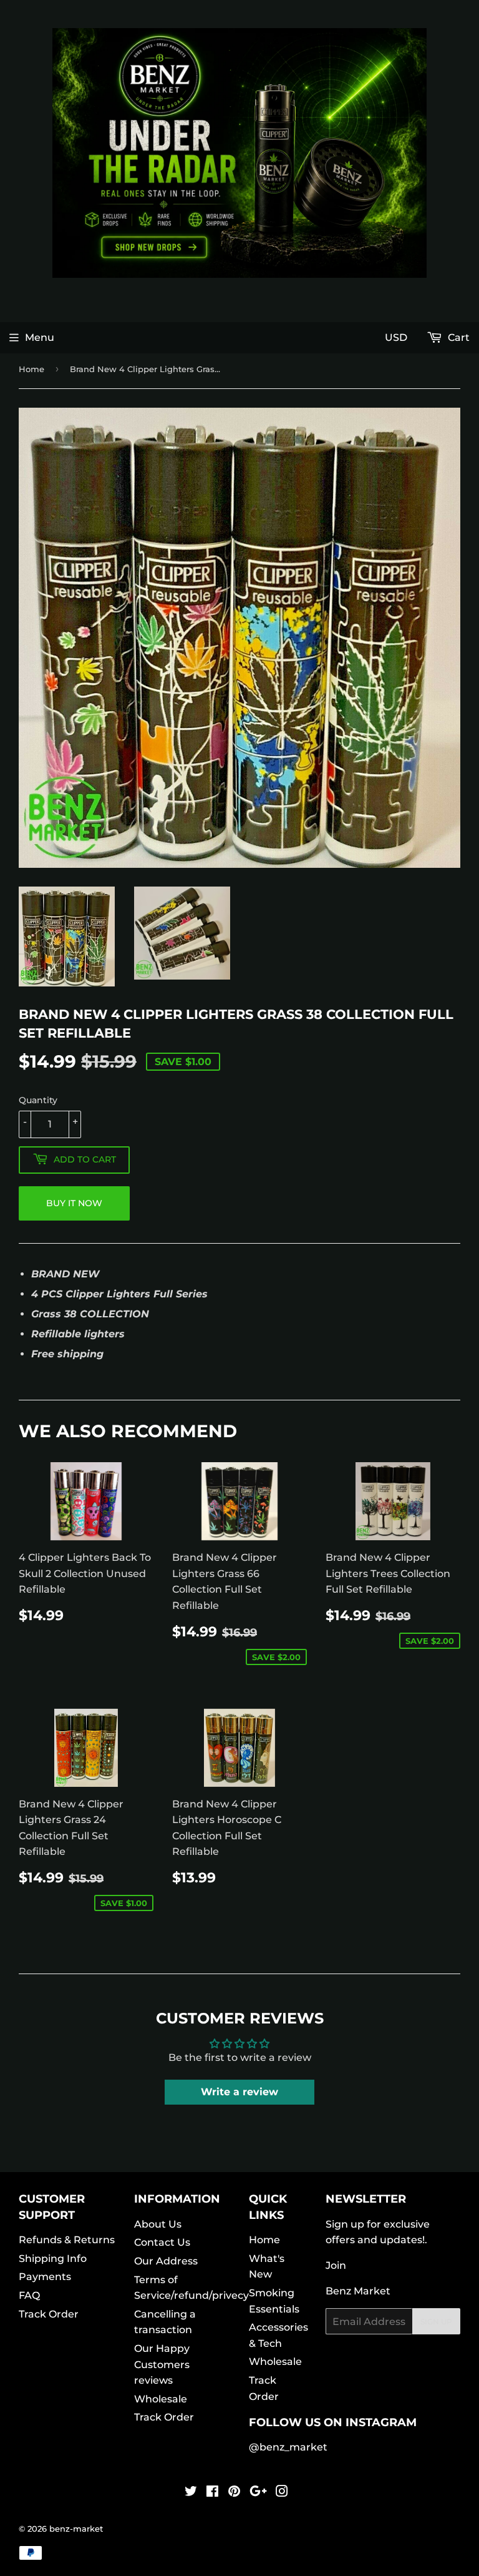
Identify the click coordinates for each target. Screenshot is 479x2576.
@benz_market (288, 2447)
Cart (457, 337)
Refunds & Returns (67, 2240)
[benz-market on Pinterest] (234, 2493)
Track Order (49, 2314)
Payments (45, 2277)
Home (31, 369)
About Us (158, 2224)
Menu (40, 337)
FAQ (29, 2295)
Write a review (239, 2092)
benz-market (76, 2529)
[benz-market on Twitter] (191, 2493)
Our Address (166, 2261)
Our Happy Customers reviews (162, 2364)
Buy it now (74, 1203)
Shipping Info (53, 2259)
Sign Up (436, 2322)
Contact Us (162, 2242)
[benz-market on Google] (258, 2493)
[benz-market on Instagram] (282, 2493)
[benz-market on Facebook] (212, 2493)
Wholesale (161, 2399)
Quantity (38, 1100)
